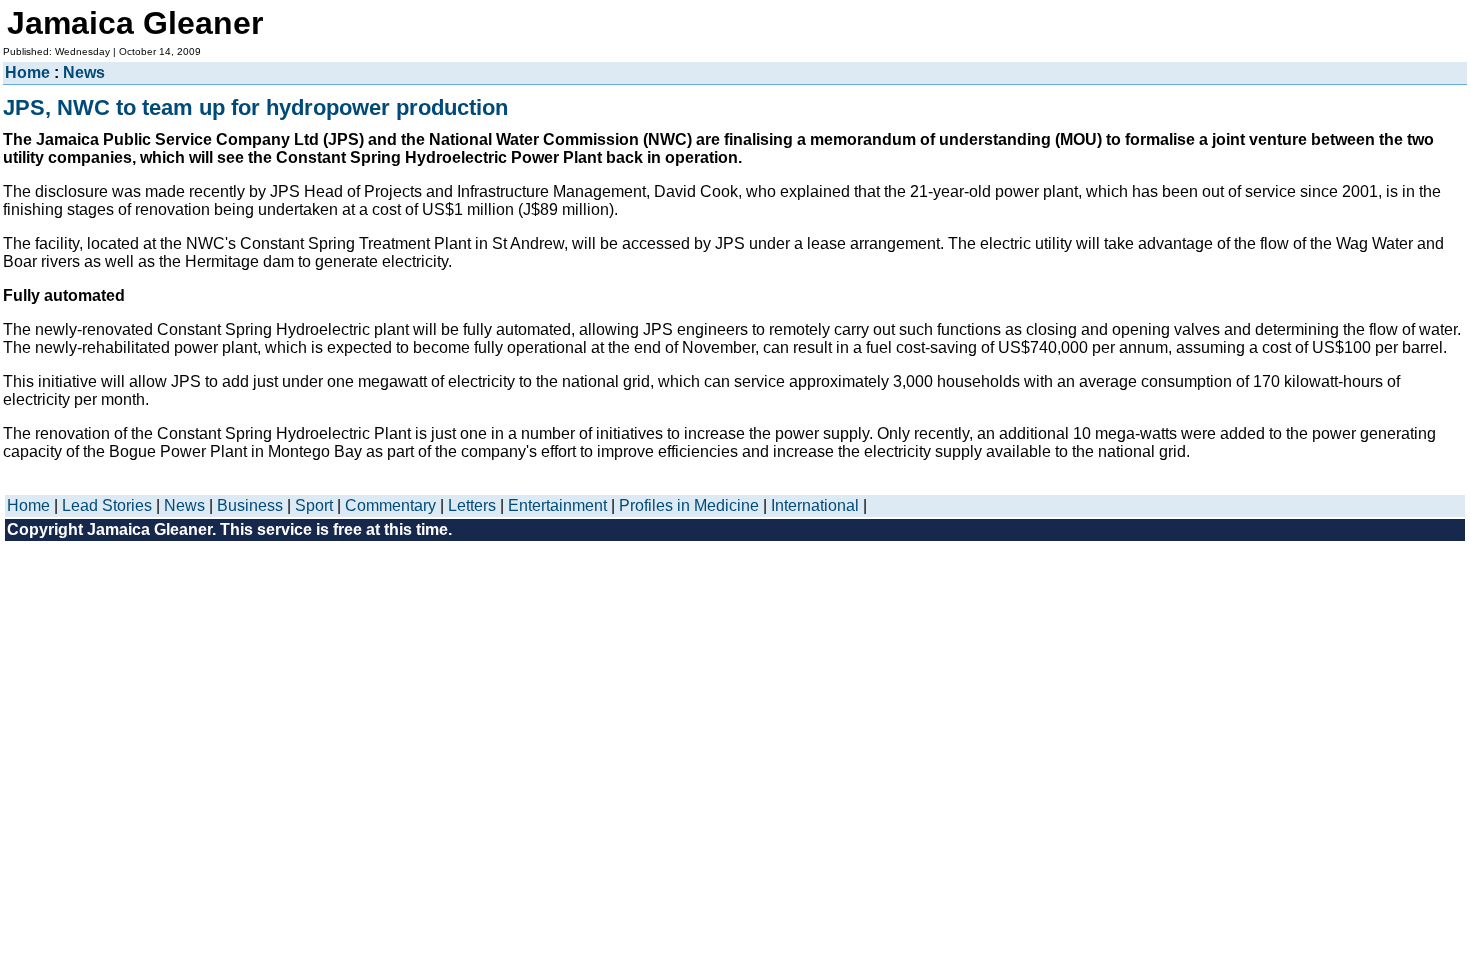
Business (250, 505)
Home (27, 72)
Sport (314, 505)
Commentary (390, 505)
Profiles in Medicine (689, 505)
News (84, 72)
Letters (472, 505)
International (815, 505)
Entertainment (557, 505)
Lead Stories (107, 505)
